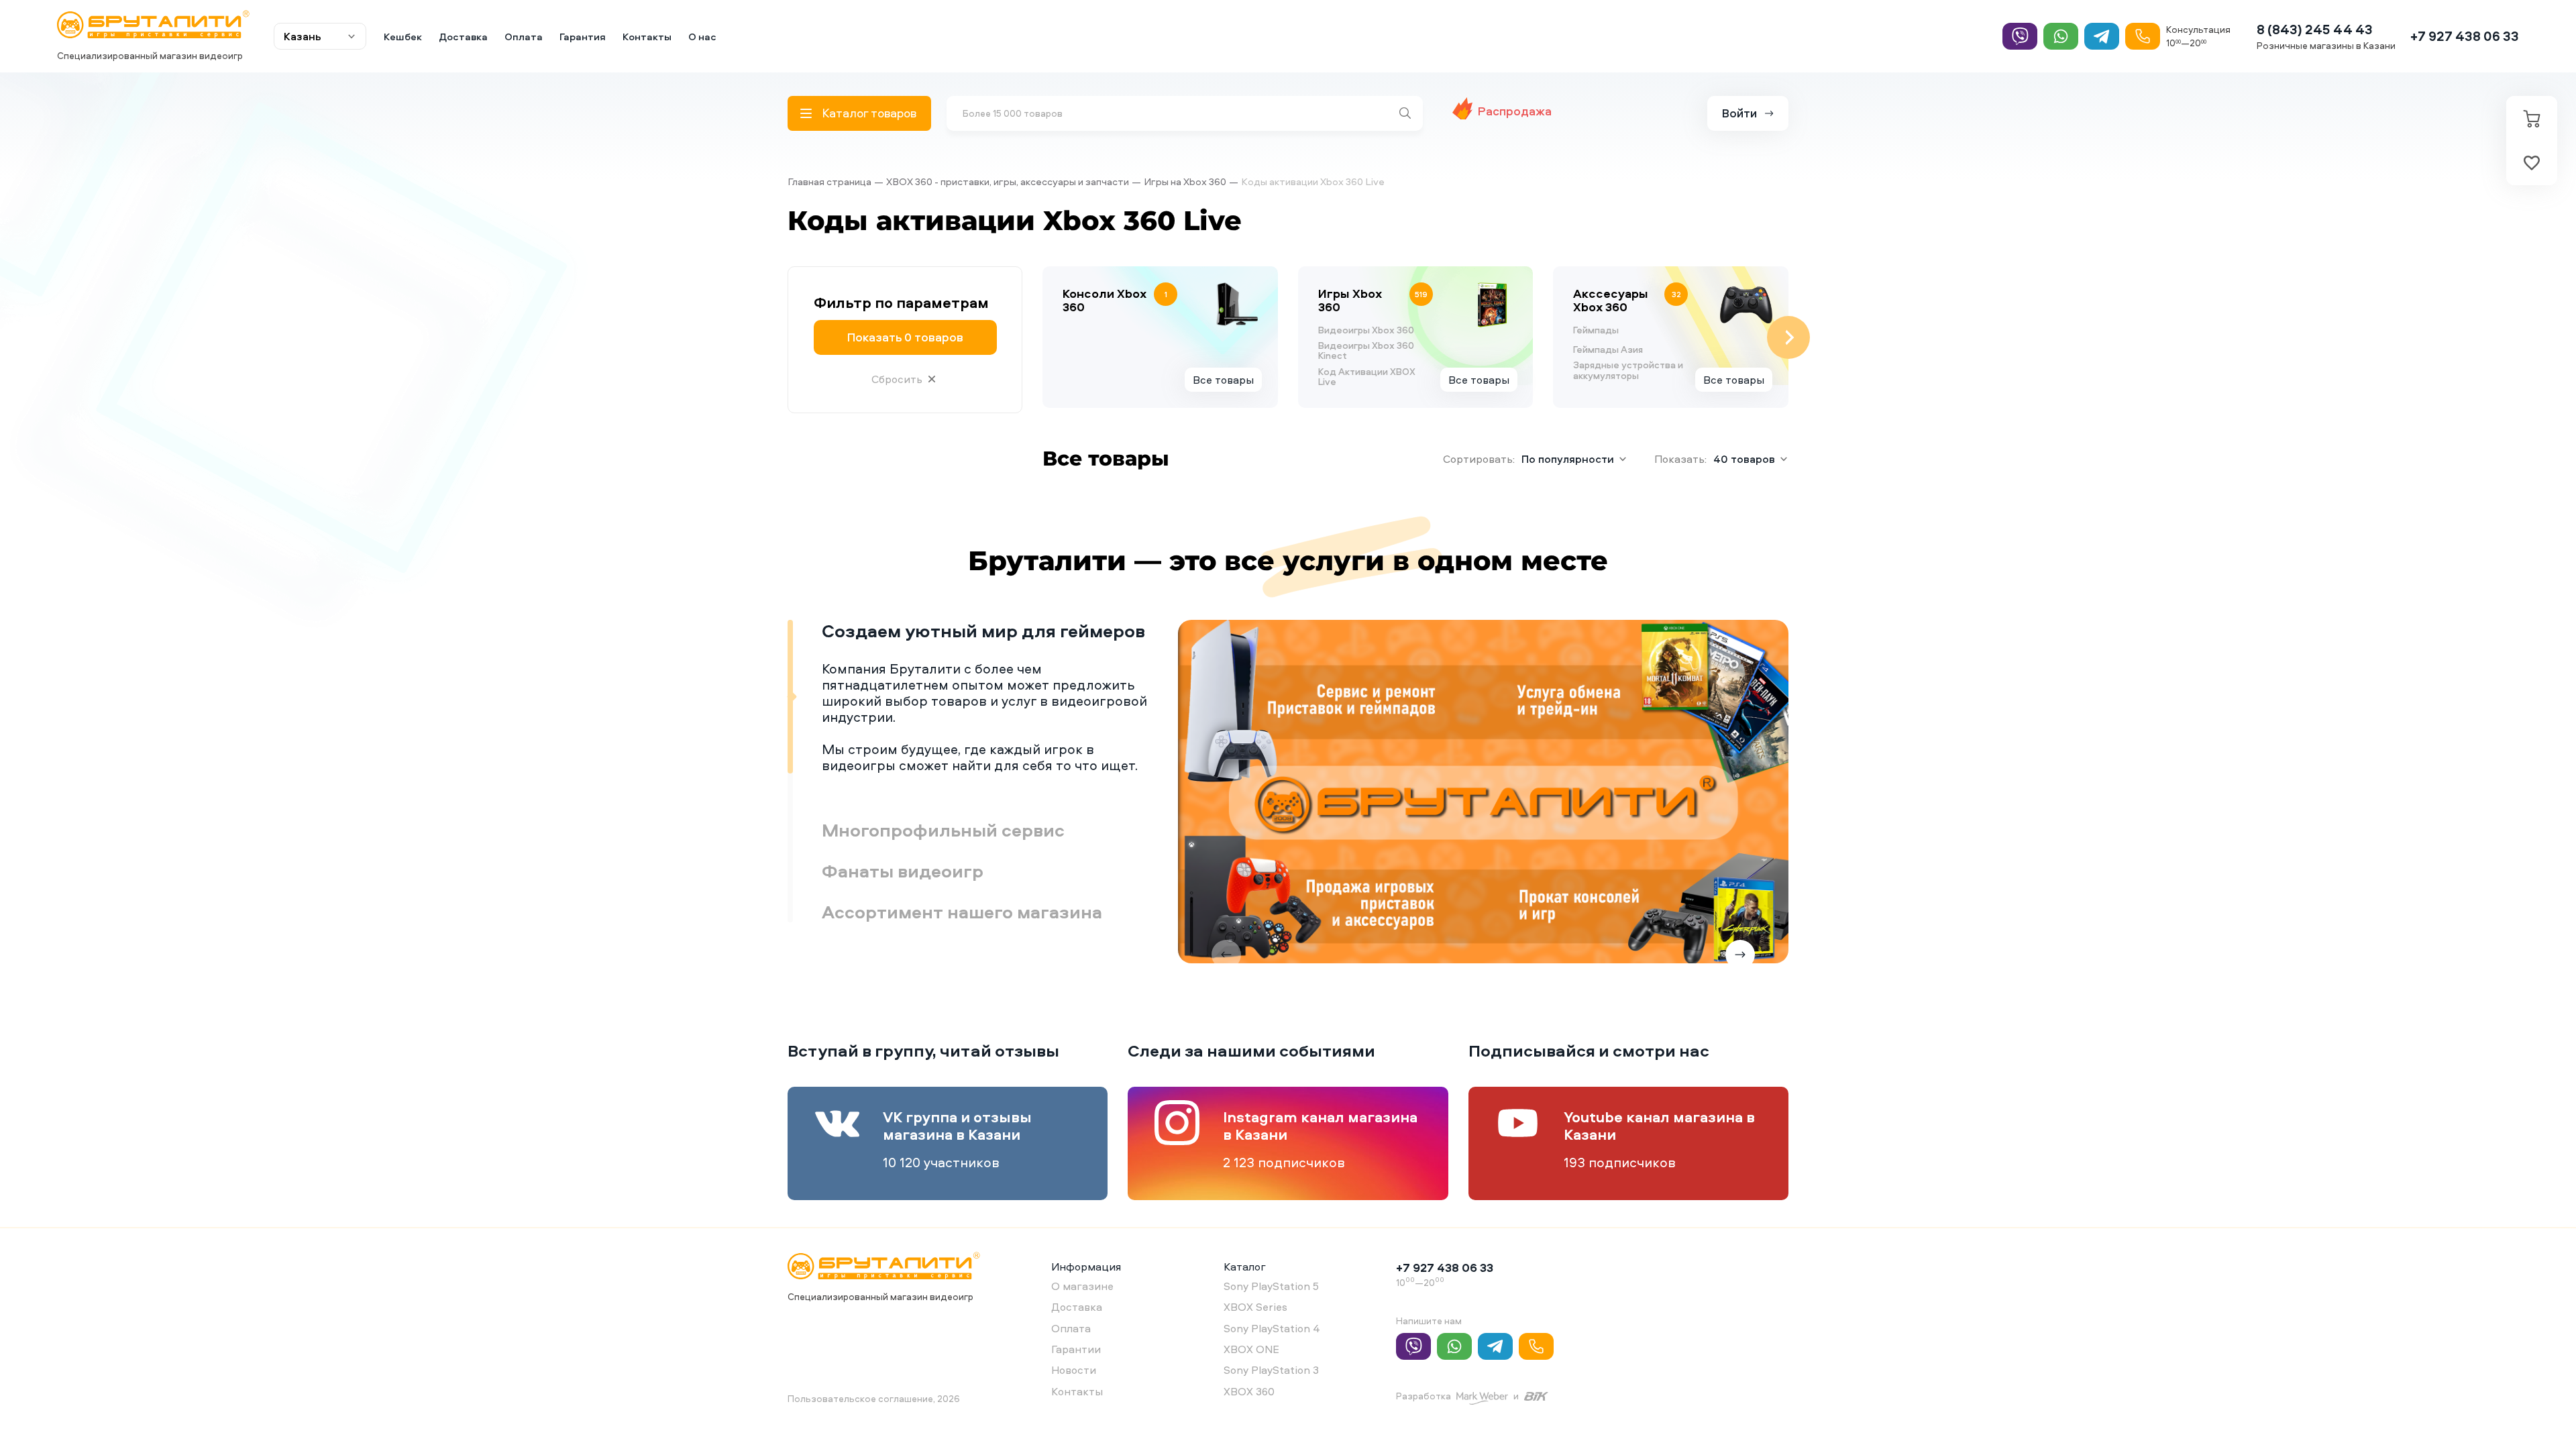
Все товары (1223, 380)
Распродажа (1515, 111)
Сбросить (897, 379)
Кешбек (403, 37)
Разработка (1424, 1396)
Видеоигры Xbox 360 (1366, 330)
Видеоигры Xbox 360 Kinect (1366, 351)
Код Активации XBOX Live (1367, 377)
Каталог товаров (869, 113)
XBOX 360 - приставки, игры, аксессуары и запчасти (1008, 181)
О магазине (1082, 1286)
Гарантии (1076, 1349)
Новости (1074, 1370)
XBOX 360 (1249, 1391)
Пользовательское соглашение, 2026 (874, 1398)
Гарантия (583, 37)
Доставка (463, 37)
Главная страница (829, 181)
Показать (905, 337)
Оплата (524, 37)
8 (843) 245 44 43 (2315, 29)
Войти (1739, 113)
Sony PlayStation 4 (1272, 1328)
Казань (303, 36)
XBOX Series (1255, 1307)
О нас (702, 37)
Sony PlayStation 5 (1271, 1286)
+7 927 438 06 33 (2465, 36)
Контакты (647, 37)
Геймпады (1596, 330)
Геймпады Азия (1608, 349)
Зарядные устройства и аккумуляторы (1628, 370)
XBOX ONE (1251, 1349)
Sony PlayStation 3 (1271, 1370)
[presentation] (1042, 337)
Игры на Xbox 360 (1185, 181)
